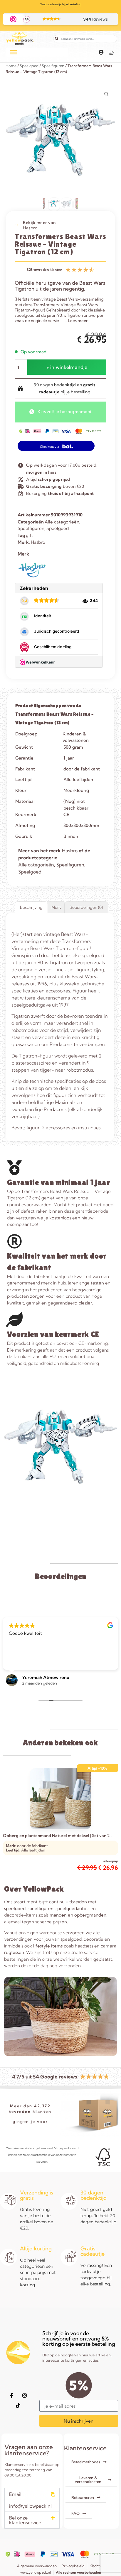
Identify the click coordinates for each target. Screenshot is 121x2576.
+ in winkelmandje (67, 367)
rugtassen (14, 1952)
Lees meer (78, 321)
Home (11, 66)
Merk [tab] (56, 907)
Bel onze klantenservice (25, 2520)
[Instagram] (25, 2396)
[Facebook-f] (12, 2396)
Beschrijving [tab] (31, 907)
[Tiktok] (18, 2406)
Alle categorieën (62, 522)
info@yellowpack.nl (30, 2506)
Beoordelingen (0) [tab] (86, 907)
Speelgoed (29, 66)
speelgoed (15, 1908)
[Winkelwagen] (111, 53)
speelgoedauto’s (72, 1908)
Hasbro (30, 228)
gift (30, 535)
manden (58, 1915)
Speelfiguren (53, 66)
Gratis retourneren (61, 4)
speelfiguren (41, 1908)
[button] (32, 2494)
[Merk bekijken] (32, 576)
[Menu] (14, 52)
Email (15, 2494)
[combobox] (85, 39)
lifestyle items (48, 1946)
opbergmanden (90, 1915)
